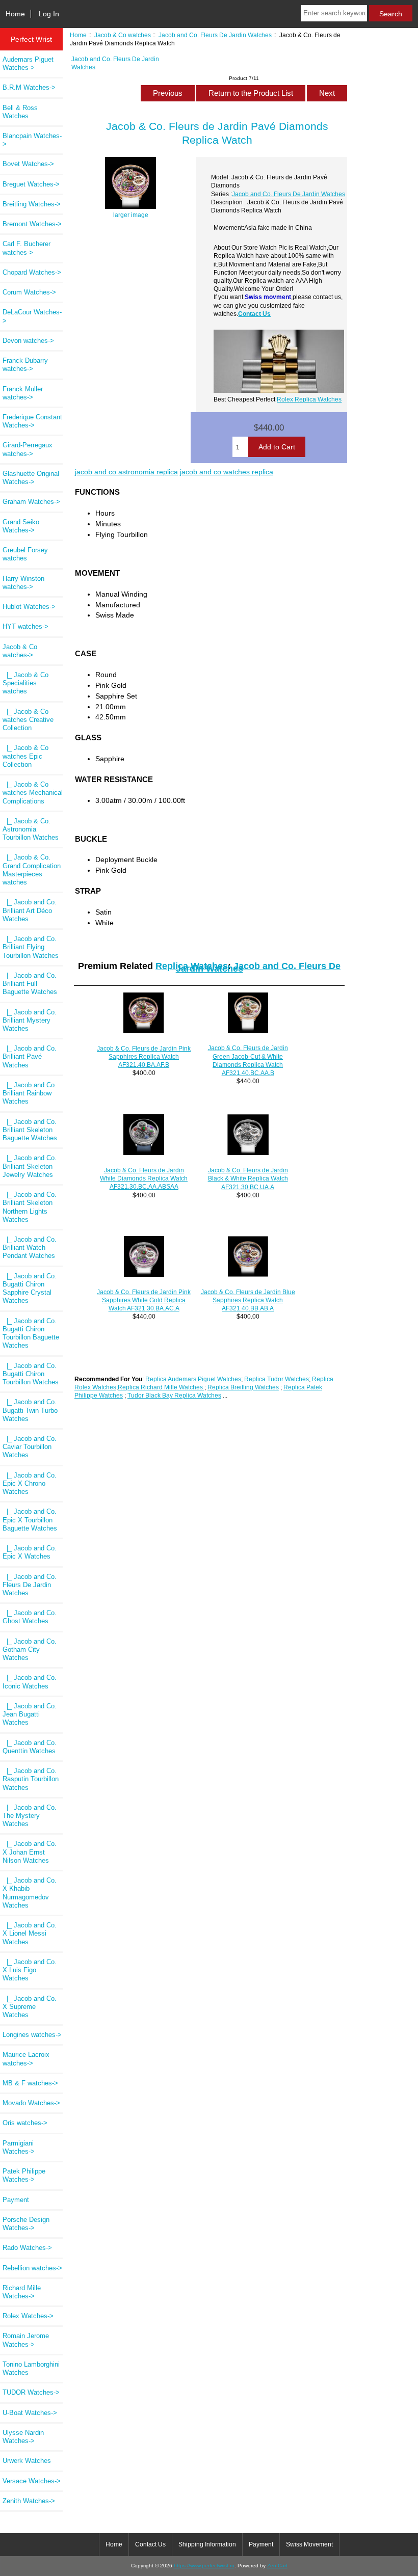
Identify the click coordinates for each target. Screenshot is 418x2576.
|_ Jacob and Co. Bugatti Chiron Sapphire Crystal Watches (30, 1289)
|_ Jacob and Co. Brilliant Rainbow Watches (30, 1093)
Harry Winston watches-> (23, 583)
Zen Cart (277, 2566)
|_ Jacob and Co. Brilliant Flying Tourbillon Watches (31, 947)
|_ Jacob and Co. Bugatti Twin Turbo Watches (30, 1410)
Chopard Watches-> (32, 272)
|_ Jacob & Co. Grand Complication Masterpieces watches (32, 870)
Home (15, 14)
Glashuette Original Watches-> (31, 478)
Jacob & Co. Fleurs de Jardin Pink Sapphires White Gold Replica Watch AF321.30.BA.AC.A (144, 1300)
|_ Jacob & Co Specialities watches (25, 683)
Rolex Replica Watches (309, 399)
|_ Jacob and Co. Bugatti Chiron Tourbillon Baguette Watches (31, 1333)
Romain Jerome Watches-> (26, 2340)
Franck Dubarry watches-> (25, 365)
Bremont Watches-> (32, 224)
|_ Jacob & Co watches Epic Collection (25, 756)
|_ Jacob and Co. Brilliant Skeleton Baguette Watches (30, 1130)
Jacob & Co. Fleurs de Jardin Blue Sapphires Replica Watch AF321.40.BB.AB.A (248, 1300)
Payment (16, 2200)
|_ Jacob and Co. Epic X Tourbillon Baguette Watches (30, 1520)
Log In (49, 14)
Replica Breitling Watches (243, 1387)
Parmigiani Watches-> (19, 2147)
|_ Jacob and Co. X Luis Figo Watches (30, 1970)
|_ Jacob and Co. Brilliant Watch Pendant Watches (30, 1247)
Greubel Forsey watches (25, 554)
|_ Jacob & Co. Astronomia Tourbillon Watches (31, 829)
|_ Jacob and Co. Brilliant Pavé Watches (30, 1056)
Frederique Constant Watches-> (32, 421)
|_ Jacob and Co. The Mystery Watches (30, 1816)
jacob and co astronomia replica (126, 472)
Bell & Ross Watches (20, 112)
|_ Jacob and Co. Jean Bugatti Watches (30, 1714)
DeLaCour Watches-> (32, 316)
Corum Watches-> (29, 292)
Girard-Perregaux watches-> (28, 449)
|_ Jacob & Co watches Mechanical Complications (33, 793)
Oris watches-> (25, 2123)
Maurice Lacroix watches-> (26, 2059)
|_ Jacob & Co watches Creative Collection (28, 720)
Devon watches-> (28, 341)
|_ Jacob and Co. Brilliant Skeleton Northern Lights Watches (30, 1207)
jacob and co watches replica (227, 472)
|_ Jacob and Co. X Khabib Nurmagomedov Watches (30, 1893)
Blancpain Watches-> (32, 140)
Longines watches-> (32, 2035)
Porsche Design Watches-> (26, 2224)
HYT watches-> (25, 626)
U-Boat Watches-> (30, 2413)
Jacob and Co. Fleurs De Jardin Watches (215, 35)
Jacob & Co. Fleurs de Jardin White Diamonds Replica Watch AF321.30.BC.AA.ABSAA (144, 1178)
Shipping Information (207, 2544)
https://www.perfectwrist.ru (204, 2566)
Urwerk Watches (27, 2461)
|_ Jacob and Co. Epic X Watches (30, 1552)
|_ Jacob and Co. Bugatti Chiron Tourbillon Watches (31, 1374)
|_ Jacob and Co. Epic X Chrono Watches (30, 1483)
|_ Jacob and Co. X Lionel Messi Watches (30, 1933)
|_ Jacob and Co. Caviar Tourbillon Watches (30, 1447)
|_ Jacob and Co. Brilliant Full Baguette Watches (30, 984)
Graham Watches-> (31, 502)
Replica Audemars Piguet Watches (193, 1379)
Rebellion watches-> (32, 2268)
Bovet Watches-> (28, 164)
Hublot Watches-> (29, 607)
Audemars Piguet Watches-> (28, 63)
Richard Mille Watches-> (22, 2292)
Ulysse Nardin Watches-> (23, 2437)
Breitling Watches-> (32, 204)
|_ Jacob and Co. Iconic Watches (30, 1682)
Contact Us (254, 314)
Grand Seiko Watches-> (21, 526)
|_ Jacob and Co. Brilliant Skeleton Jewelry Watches (30, 1166)
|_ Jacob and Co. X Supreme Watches (30, 2007)
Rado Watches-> (27, 2248)
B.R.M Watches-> (29, 87)
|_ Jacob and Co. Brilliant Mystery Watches (30, 1020)
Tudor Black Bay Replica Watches (174, 1395)
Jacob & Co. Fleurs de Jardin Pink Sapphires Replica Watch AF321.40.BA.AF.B (144, 1056)
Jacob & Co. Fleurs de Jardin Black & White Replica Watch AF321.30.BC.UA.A (248, 1178)
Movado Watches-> (31, 2103)
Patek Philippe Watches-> (24, 2175)
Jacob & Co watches (123, 35)
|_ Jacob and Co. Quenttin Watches (30, 1747)
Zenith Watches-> (29, 2501)
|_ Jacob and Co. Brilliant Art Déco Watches (30, 910)
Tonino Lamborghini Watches (31, 2368)
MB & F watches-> (30, 2083)
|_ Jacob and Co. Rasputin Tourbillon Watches (31, 1779)
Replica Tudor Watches (277, 1379)
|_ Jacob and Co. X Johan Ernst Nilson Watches (30, 1852)
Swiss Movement (309, 2544)
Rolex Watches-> (28, 2316)
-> (20, 651)
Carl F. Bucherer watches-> (27, 248)
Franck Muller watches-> (23, 393)
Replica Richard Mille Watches (161, 1387)
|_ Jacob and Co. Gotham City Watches (30, 1649)
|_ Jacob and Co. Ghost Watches (30, 1617)
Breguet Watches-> (31, 184)
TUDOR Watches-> (31, 2392)
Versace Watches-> (32, 2481)
